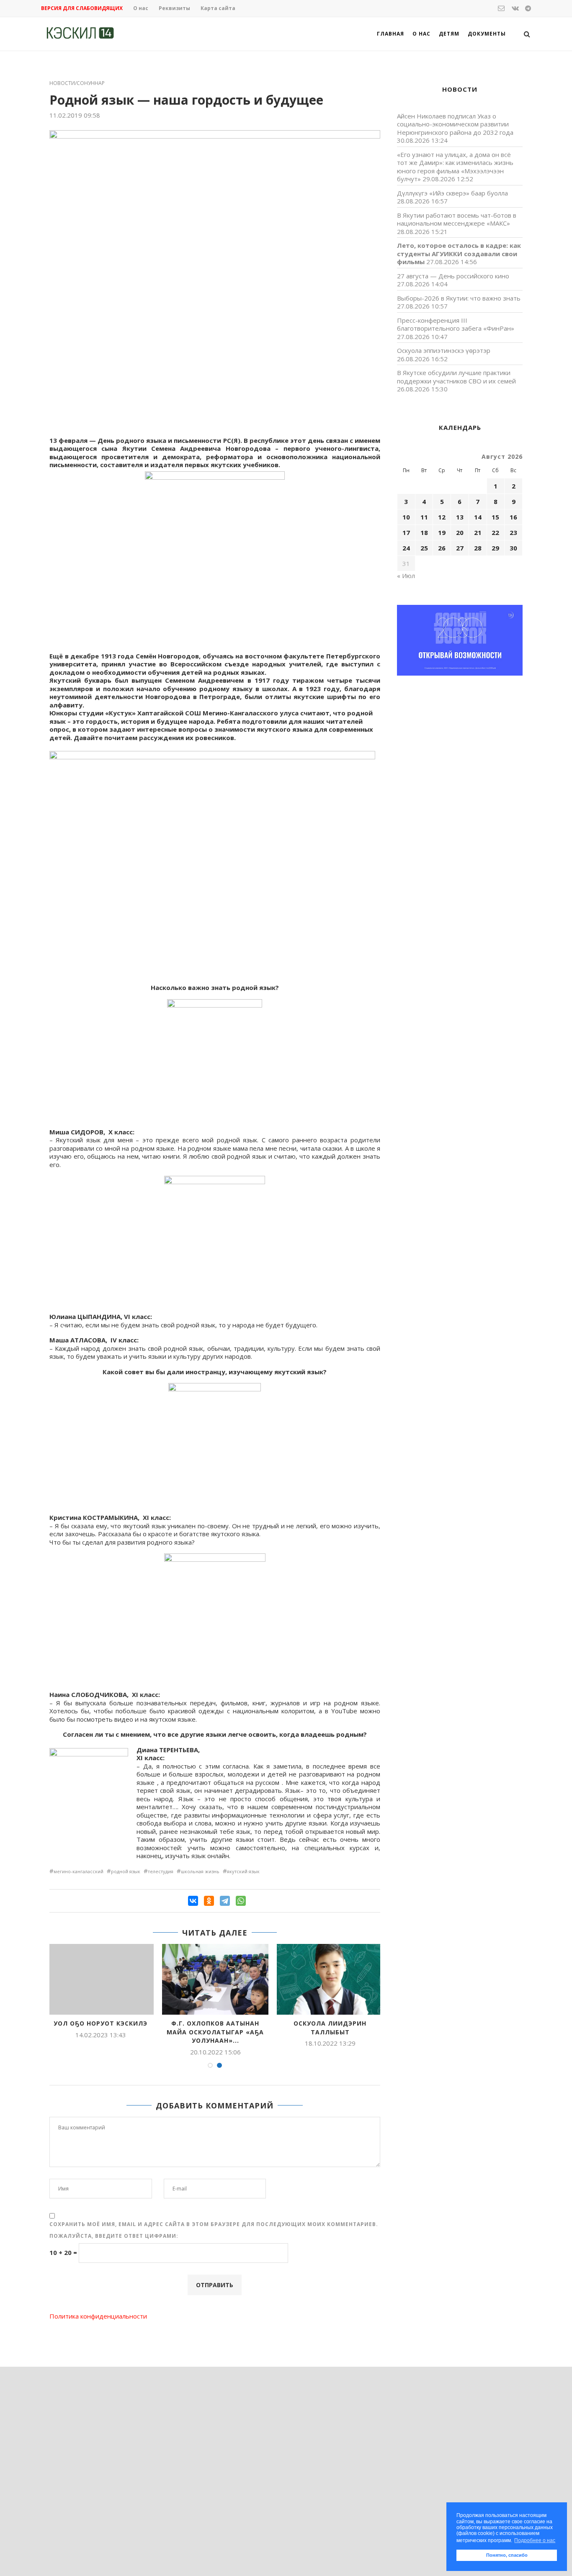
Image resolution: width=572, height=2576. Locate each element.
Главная (390, 34)
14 (478, 517)
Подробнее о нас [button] (535, 2540)
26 (442, 548)
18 (424, 532)
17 (406, 532)
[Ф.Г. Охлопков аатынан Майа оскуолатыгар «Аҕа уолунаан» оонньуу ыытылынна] (215, 1979)
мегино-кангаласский (79, 1871)
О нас (141, 8)
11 (424, 517)
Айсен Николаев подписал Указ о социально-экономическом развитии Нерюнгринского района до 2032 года (455, 124)
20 (460, 532)
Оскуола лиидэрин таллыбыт (330, 2028)
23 (513, 532)
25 (424, 548)
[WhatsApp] (241, 1901)
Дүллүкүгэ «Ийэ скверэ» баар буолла (452, 193)
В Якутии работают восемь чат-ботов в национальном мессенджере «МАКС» (457, 219)
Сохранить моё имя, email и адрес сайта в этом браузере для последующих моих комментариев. (214, 2224)
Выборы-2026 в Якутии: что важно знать (459, 298)
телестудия (161, 1871)
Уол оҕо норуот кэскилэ (100, 2023)
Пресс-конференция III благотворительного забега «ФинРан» (456, 324)
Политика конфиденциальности (98, 2316)
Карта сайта (218, 8)
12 (442, 517)
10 (406, 517)
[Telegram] (225, 1901)
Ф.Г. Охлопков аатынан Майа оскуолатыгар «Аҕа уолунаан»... (215, 2032)
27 (460, 548)
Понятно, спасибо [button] (507, 2555)
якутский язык (243, 1871)
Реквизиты (174, 8)
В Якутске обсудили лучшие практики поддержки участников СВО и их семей (456, 377)
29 (495, 548)
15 (495, 517)
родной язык (126, 1871)
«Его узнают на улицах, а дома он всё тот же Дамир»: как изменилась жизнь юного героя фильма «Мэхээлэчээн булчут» (455, 167)
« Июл (406, 576)
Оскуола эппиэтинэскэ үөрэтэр (444, 350)
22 (495, 532)
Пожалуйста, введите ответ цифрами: (114, 2236)
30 (513, 548)
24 (406, 548)
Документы (487, 34)
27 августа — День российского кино (453, 276)
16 (513, 517)
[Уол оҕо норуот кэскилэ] (100, 1979)
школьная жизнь (200, 1871)
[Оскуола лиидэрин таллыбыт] (330, 1979)
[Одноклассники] (209, 1901)
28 (478, 548)
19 (442, 532)
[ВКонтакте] (193, 1901)
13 (460, 517)
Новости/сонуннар (77, 83)
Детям (449, 34)
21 (478, 532)
